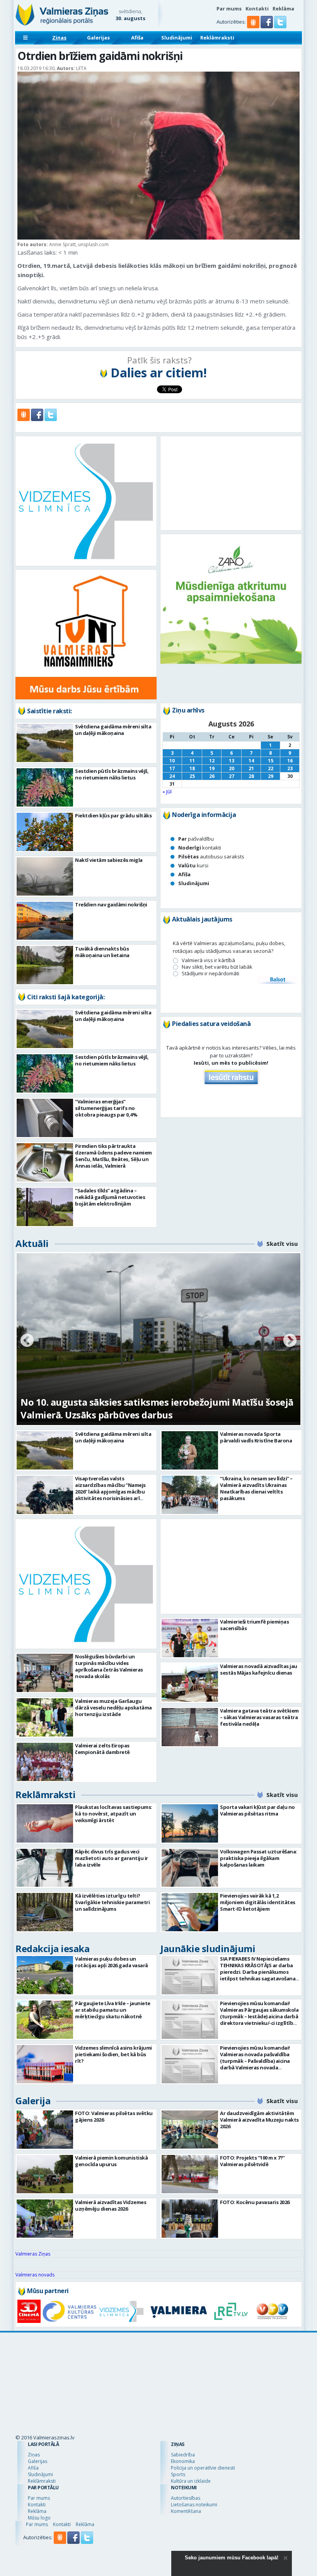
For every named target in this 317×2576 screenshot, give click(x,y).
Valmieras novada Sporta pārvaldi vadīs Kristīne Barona (256, 1437)
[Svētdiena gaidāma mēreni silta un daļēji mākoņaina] (45, 743)
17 (172, 768)
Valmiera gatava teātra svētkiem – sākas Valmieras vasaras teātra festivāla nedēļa (259, 1752)
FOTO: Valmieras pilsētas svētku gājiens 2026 (114, 2116)
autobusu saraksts (211, 856)
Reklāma (283, 9)
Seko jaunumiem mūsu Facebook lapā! (232, 2558)
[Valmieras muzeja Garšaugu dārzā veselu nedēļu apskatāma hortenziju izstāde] (45, 1717)
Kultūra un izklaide (191, 2403)
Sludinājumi (177, 38)
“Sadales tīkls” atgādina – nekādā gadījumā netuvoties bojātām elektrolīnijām (110, 1197)
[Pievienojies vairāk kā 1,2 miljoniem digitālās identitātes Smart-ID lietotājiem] (190, 1912)
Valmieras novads (35, 2275)
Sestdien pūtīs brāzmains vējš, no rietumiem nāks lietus (112, 774)
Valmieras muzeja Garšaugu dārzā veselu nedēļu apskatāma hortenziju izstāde (113, 1708)
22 (271, 768)
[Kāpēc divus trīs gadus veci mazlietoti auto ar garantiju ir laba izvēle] (45, 1868)
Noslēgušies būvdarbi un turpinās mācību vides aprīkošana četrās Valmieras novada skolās (109, 1666)
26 (212, 776)
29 (271, 776)
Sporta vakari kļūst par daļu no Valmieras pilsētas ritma (257, 1810)
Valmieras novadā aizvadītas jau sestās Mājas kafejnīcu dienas (259, 1704)
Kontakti (257, 9)
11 (192, 761)
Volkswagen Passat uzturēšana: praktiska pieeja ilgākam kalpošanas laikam (259, 1858)
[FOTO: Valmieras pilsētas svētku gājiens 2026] (45, 2130)
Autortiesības (186, 2420)
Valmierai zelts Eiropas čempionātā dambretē (102, 1749)
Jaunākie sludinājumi (208, 1948)
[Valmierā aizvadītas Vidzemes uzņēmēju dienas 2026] (45, 2219)
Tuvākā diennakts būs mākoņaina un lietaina (102, 952)
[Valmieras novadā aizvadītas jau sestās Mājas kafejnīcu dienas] (190, 1717)
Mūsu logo (39, 2440)
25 (192, 776)
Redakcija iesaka (52, 1948)
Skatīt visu (282, 1243)
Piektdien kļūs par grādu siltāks (113, 815)
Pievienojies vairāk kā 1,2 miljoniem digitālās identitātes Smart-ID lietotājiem (258, 1902)
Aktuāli (32, 1243)
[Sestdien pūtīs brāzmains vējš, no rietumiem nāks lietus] (45, 787)
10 (172, 761)
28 (251, 776)
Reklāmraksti (217, 38)
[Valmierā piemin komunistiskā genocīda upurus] (45, 2174)
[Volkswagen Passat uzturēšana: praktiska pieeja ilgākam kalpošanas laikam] (190, 1868)
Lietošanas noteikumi (194, 2426)
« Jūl (167, 791)
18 (192, 768)
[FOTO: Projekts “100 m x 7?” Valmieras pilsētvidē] (190, 2174)
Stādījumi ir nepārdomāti (210, 974)
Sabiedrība (183, 2376)
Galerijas (98, 38)
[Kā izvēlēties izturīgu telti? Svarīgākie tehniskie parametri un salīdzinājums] (45, 1912)
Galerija (33, 2101)
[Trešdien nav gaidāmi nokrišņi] (45, 921)
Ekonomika (183, 2383)
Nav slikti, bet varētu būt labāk (217, 967)
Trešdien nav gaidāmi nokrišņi (111, 904)
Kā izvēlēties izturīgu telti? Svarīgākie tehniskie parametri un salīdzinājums (112, 1902)
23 (290, 768)
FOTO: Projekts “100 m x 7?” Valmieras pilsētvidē (252, 2161)
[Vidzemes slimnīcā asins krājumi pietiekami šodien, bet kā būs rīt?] (45, 2064)
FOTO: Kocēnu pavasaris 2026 (255, 2202)
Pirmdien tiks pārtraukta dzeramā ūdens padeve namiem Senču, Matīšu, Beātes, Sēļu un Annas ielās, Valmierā (113, 1156)
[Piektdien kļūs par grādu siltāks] (45, 832)
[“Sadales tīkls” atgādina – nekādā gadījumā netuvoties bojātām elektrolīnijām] (45, 1207)
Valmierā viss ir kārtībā (208, 960)
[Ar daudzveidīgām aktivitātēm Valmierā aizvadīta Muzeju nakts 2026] (190, 2130)
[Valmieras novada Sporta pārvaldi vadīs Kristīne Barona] (190, 1450)
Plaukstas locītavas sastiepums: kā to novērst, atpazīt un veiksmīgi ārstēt (114, 1814)
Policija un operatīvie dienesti (203, 2390)
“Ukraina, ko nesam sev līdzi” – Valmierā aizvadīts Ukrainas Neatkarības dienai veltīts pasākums (256, 1488)
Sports (178, 2396)
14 (251, 761)
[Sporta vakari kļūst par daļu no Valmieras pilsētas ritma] (190, 1823)
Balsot (277, 980)
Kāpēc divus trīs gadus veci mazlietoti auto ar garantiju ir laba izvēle (112, 1858)
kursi (193, 865)
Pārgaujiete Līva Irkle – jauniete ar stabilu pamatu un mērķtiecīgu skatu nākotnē (113, 2010)
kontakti (200, 848)
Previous (27, 1341)
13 (232, 761)
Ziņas (59, 38)
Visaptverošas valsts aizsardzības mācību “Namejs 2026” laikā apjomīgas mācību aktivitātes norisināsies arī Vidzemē (110, 1492)
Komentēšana (186, 2433)
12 (212, 761)
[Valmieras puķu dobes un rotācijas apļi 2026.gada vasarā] (45, 1975)
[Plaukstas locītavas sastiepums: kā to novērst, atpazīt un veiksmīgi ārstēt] (45, 1823)
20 (232, 768)
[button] (267, 26)
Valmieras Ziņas (33, 2254)
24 (172, 776)
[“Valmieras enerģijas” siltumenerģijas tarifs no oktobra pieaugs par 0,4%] (45, 1118)
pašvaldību (196, 839)
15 (271, 761)
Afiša (137, 38)
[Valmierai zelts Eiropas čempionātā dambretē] (45, 1762)
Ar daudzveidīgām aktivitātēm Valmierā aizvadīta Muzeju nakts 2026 (259, 2120)
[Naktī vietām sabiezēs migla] (45, 876)
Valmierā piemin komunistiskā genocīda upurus (111, 2161)
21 (251, 768)
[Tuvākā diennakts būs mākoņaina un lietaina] (45, 965)
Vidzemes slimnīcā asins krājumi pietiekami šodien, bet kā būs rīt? (113, 2054)
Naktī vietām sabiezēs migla (109, 860)
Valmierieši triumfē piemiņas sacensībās (254, 1660)
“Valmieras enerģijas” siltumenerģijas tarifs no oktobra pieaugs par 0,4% (106, 1108)
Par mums (229, 9)
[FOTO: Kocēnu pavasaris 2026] (190, 2219)
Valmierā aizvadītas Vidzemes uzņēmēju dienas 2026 (111, 2205)
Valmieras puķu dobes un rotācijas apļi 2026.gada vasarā (112, 1962)
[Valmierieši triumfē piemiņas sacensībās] (190, 1673)
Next (290, 1341)
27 (232, 776)
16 (290, 761)
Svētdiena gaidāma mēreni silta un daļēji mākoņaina (113, 730)
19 (212, 768)
